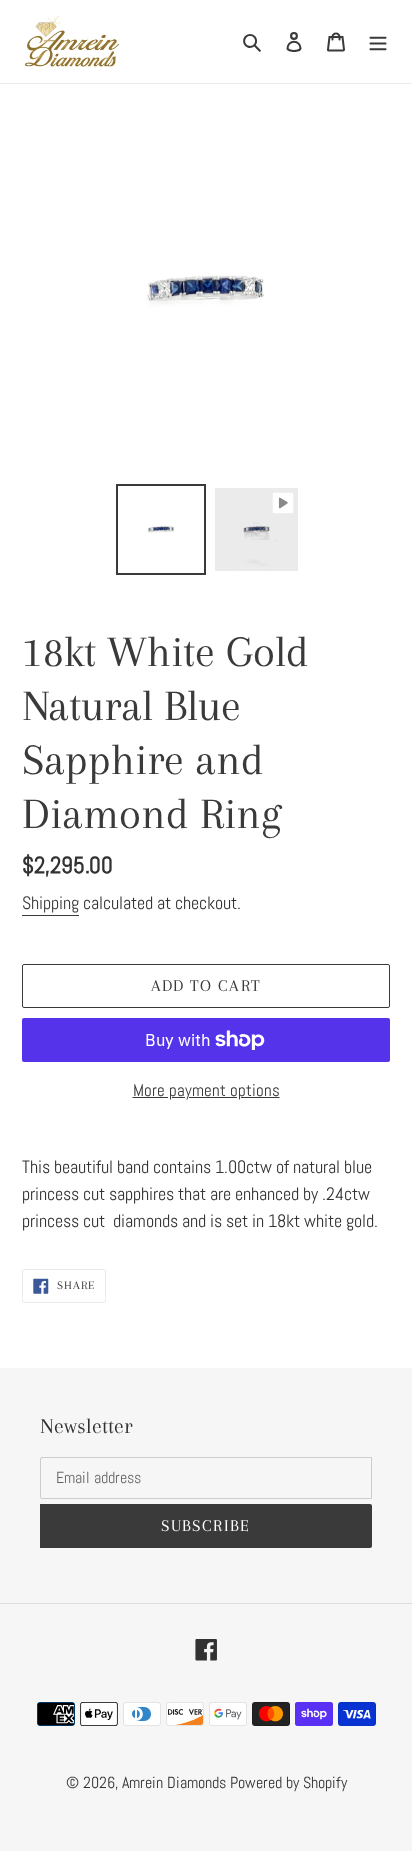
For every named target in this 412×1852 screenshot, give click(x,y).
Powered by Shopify (288, 1782)
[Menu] (378, 41)
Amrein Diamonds (174, 1782)
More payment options (206, 1090)
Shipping (50, 902)
